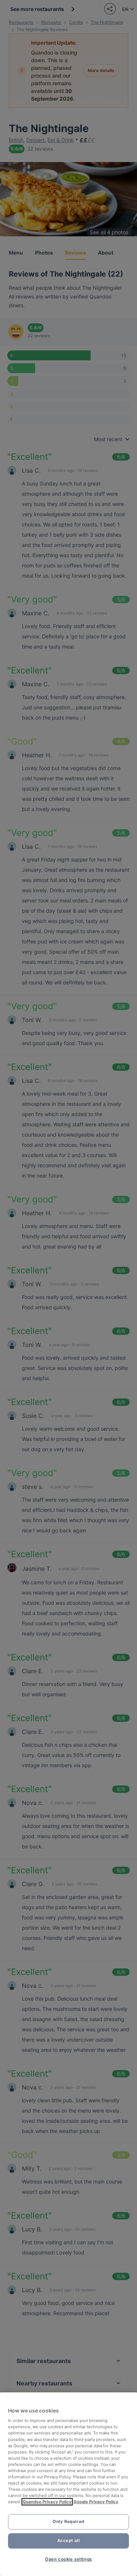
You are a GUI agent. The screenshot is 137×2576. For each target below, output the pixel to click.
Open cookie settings (68, 2559)
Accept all (69, 2541)
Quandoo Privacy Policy (47, 2502)
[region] (68, 2484)
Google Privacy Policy (96, 2502)
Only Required (68, 2521)
